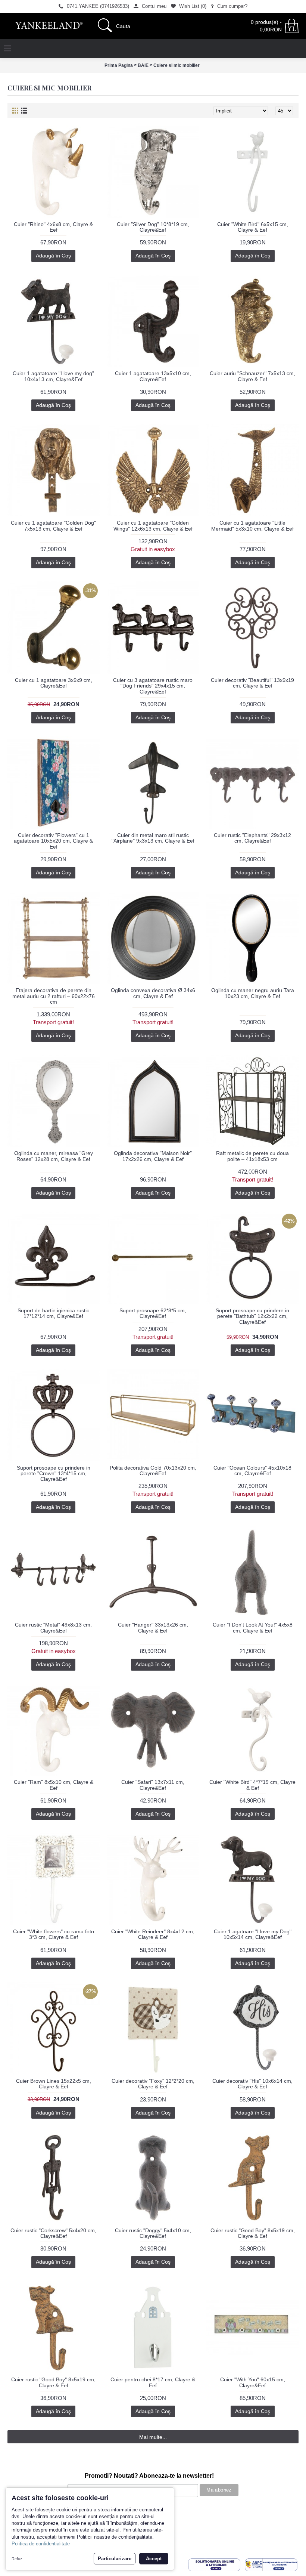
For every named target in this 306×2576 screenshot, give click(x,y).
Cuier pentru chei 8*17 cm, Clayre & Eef (153, 2382)
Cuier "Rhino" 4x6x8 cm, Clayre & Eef (53, 227)
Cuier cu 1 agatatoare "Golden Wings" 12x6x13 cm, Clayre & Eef (153, 526)
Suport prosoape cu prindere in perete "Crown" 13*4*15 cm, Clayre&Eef (54, 1474)
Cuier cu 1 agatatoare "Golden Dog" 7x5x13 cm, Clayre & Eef (53, 526)
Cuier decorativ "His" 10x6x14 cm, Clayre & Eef (252, 2084)
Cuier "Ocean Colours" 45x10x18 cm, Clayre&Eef (252, 1471)
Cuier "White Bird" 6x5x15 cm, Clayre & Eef (253, 227)
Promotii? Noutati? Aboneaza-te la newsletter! (149, 2476)
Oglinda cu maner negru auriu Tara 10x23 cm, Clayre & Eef (253, 993)
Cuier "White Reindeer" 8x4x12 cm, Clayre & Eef (153, 1934)
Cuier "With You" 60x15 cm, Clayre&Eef (253, 2382)
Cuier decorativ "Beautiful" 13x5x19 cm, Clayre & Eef (252, 683)
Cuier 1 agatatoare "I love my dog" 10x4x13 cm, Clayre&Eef (53, 376)
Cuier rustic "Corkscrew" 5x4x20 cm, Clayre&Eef (53, 2233)
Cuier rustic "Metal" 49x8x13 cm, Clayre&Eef (53, 1627)
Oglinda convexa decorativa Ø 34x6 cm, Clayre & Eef (153, 993)
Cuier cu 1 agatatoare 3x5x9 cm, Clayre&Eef (54, 683)
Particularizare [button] (115, 2559)
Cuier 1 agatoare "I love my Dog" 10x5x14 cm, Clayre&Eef (253, 1934)
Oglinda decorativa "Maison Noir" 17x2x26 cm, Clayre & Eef (153, 1156)
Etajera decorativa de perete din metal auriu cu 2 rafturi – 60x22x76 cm (54, 996)
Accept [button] (154, 2559)
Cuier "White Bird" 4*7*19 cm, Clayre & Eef (252, 1785)
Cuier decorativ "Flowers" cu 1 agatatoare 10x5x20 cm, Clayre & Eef (53, 841)
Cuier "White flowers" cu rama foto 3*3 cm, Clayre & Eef (54, 1934)
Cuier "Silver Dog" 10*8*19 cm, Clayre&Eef (153, 227)
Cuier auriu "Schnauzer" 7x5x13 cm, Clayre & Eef (252, 376)
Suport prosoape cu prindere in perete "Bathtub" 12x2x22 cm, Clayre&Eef (252, 1316)
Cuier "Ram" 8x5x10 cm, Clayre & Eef (54, 1785)
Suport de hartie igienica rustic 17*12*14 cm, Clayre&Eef (53, 1313)
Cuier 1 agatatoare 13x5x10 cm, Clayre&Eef (153, 376)
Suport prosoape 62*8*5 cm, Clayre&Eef (153, 1313)
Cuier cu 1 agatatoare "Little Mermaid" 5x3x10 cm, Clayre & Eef (252, 526)
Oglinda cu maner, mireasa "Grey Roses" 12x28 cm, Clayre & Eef (54, 1156)
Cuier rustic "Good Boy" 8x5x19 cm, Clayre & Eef (253, 2233)
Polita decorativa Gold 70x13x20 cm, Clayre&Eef (153, 1471)
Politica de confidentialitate (41, 2544)
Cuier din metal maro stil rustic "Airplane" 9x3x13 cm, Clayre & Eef (153, 838)
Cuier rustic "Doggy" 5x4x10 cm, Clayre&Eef (153, 2233)
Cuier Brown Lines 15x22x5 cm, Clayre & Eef (54, 2084)
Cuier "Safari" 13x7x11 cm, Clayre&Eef (153, 1785)
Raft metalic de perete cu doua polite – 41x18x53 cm (252, 1156)
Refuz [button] (17, 2559)
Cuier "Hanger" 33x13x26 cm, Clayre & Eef (153, 1627)
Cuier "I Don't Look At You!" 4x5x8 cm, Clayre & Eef (253, 1627)
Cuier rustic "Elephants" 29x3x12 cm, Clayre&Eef (252, 838)
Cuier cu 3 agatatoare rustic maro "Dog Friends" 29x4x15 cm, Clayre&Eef (153, 686)
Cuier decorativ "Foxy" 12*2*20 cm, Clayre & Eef (153, 2084)
